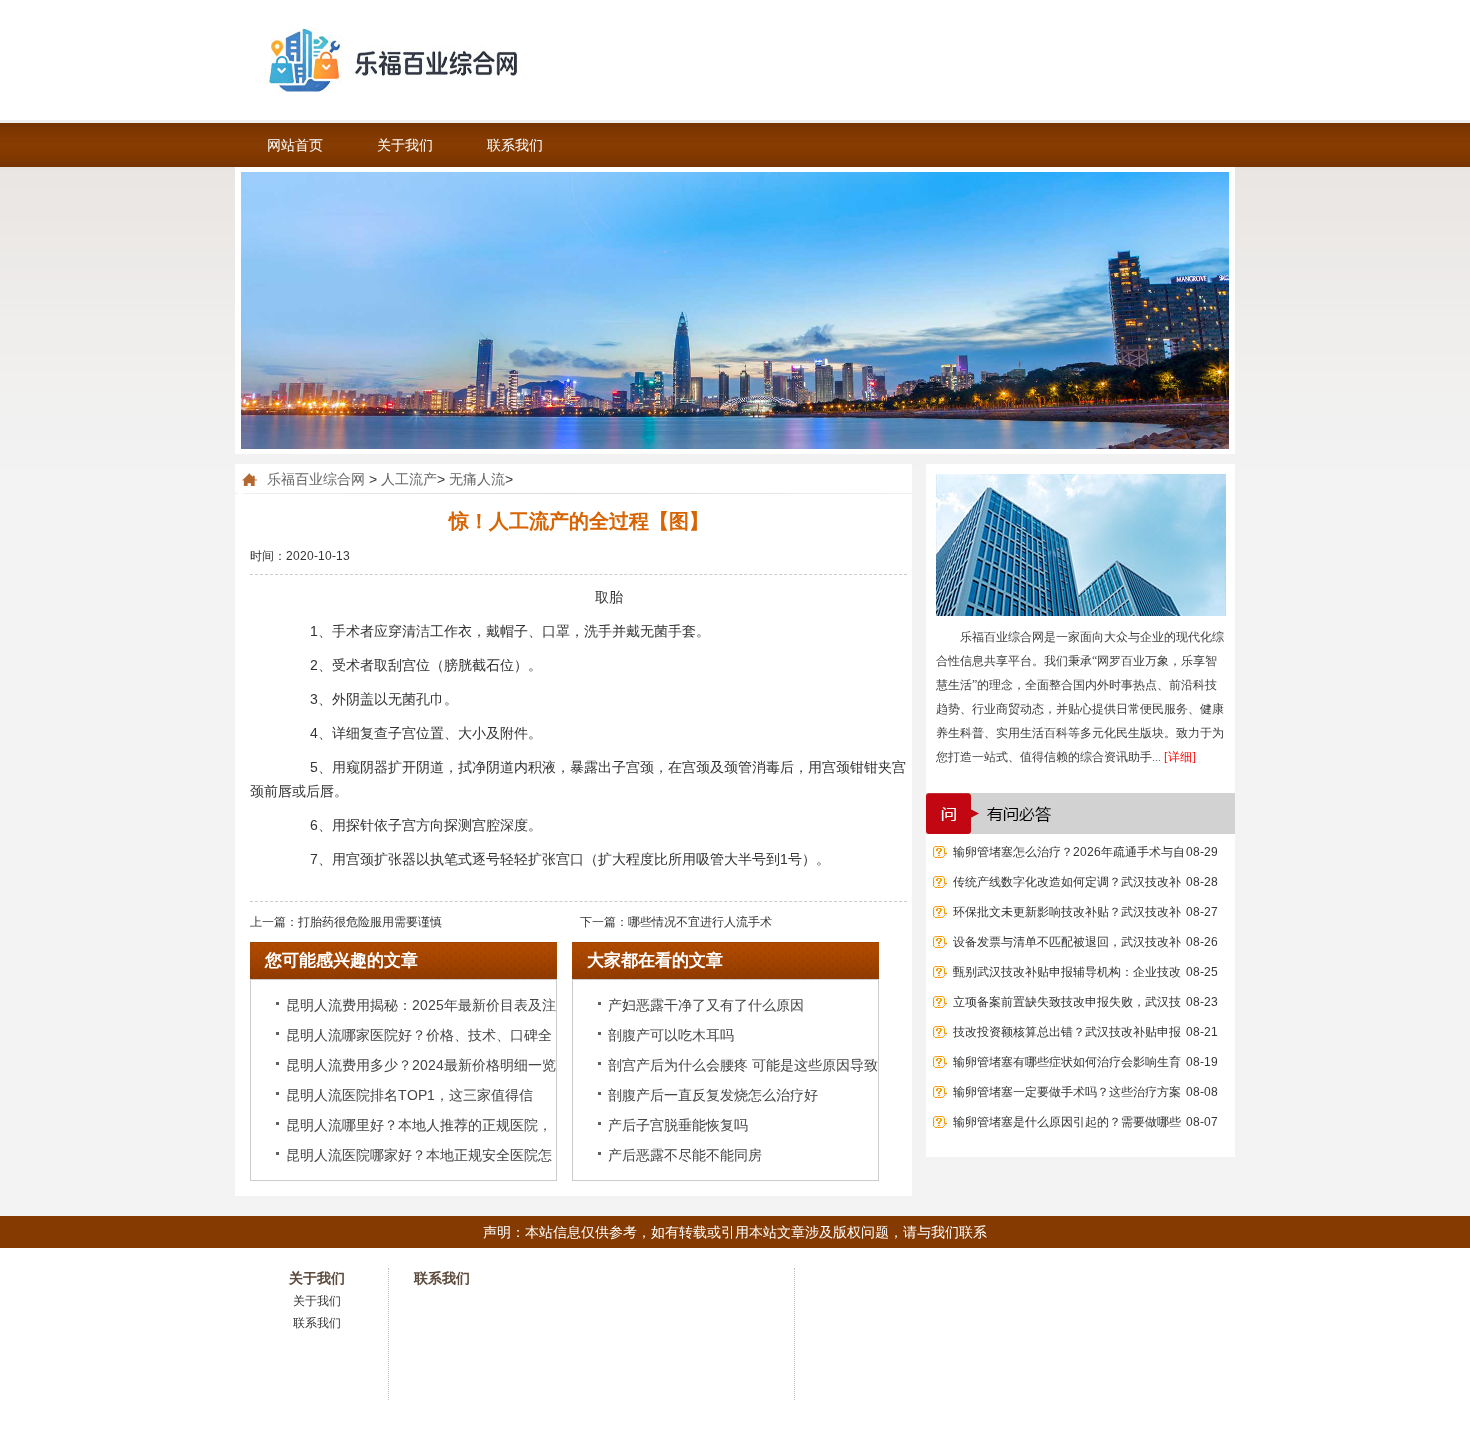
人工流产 (409, 479)
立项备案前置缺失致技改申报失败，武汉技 (1067, 1002)
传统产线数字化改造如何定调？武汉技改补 (1067, 882)
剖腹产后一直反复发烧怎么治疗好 (713, 1095)
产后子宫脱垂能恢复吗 (678, 1125)
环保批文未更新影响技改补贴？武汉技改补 (1067, 912)
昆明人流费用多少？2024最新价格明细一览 (421, 1065)
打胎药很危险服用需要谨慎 (370, 922)
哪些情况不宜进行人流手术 (700, 922)
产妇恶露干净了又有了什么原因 (706, 1005)
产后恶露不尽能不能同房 (685, 1155)
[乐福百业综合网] (455, 60)
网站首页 (295, 145)
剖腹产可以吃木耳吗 (671, 1035)
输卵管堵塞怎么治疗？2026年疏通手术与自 (1069, 852)
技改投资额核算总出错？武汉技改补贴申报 (1067, 1032)
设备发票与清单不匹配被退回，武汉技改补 (1067, 942)
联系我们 (515, 145)
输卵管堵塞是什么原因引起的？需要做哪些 (1067, 1122)
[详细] (1180, 757)
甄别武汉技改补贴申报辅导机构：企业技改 (1067, 972)
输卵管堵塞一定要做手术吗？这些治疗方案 (1067, 1092)
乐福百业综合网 (316, 479)
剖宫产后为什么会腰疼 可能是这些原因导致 (743, 1065)
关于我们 (405, 145)
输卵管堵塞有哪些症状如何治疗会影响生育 (1067, 1062)
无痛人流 (477, 479)
